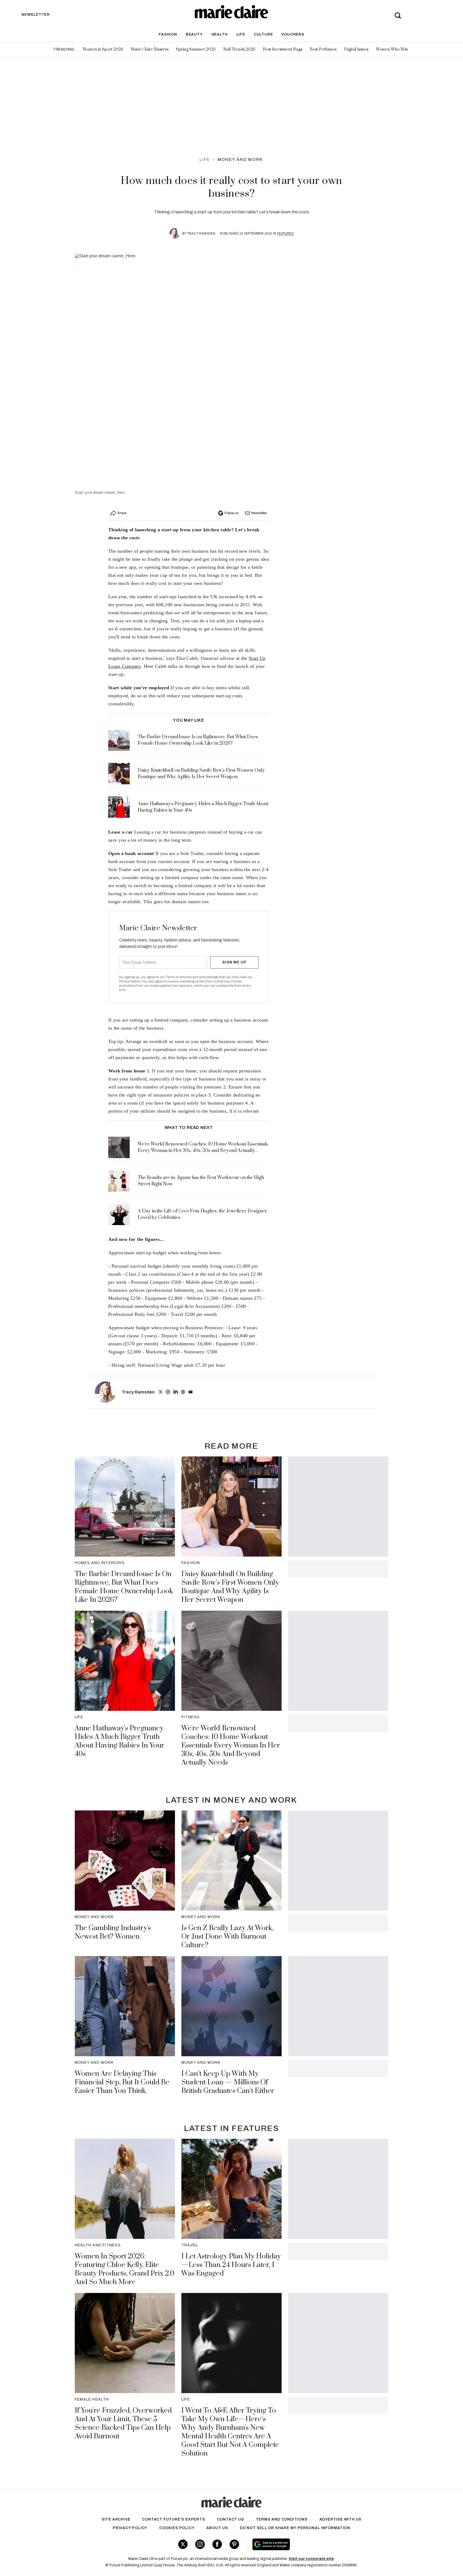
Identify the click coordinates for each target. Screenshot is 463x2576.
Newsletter (259, 513)
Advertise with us (341, 2519)
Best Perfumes (323, 49)
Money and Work (240, 159)
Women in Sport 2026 (103, 49)
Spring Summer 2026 (196, 49)
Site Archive (116, 2519)
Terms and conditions (282, 2519)
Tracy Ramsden (201, 234)
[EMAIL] (191, 1392)
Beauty (194, 34)
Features (285, 234)
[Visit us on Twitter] (183, 2544)
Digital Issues (356, 49)
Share (122, 513)
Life (241, 34)
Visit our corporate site (311, 2559)
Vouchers (293, 34)
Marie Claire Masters (150, 49)
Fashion (168, 34)
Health (220, 34)
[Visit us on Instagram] (200, 2544)
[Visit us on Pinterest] (234, 2544)
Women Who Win (392, 49)
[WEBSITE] (183, 1392)
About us (217, 2528)
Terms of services (179, 977)
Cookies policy (177, 2528)
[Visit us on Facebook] (217, 2544)
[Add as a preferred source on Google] (305, 2544)
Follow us (231, 513)
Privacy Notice (130, 981)
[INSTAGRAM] (168, 1392)
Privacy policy (130, 2528)
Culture (263, 34)
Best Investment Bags (283, 49)
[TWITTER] (160, 1392)
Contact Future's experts (173, 2519)
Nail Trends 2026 (239, 49)
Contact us (231, 2519)
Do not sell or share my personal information (295, 2528)
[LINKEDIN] (176, 1392)
